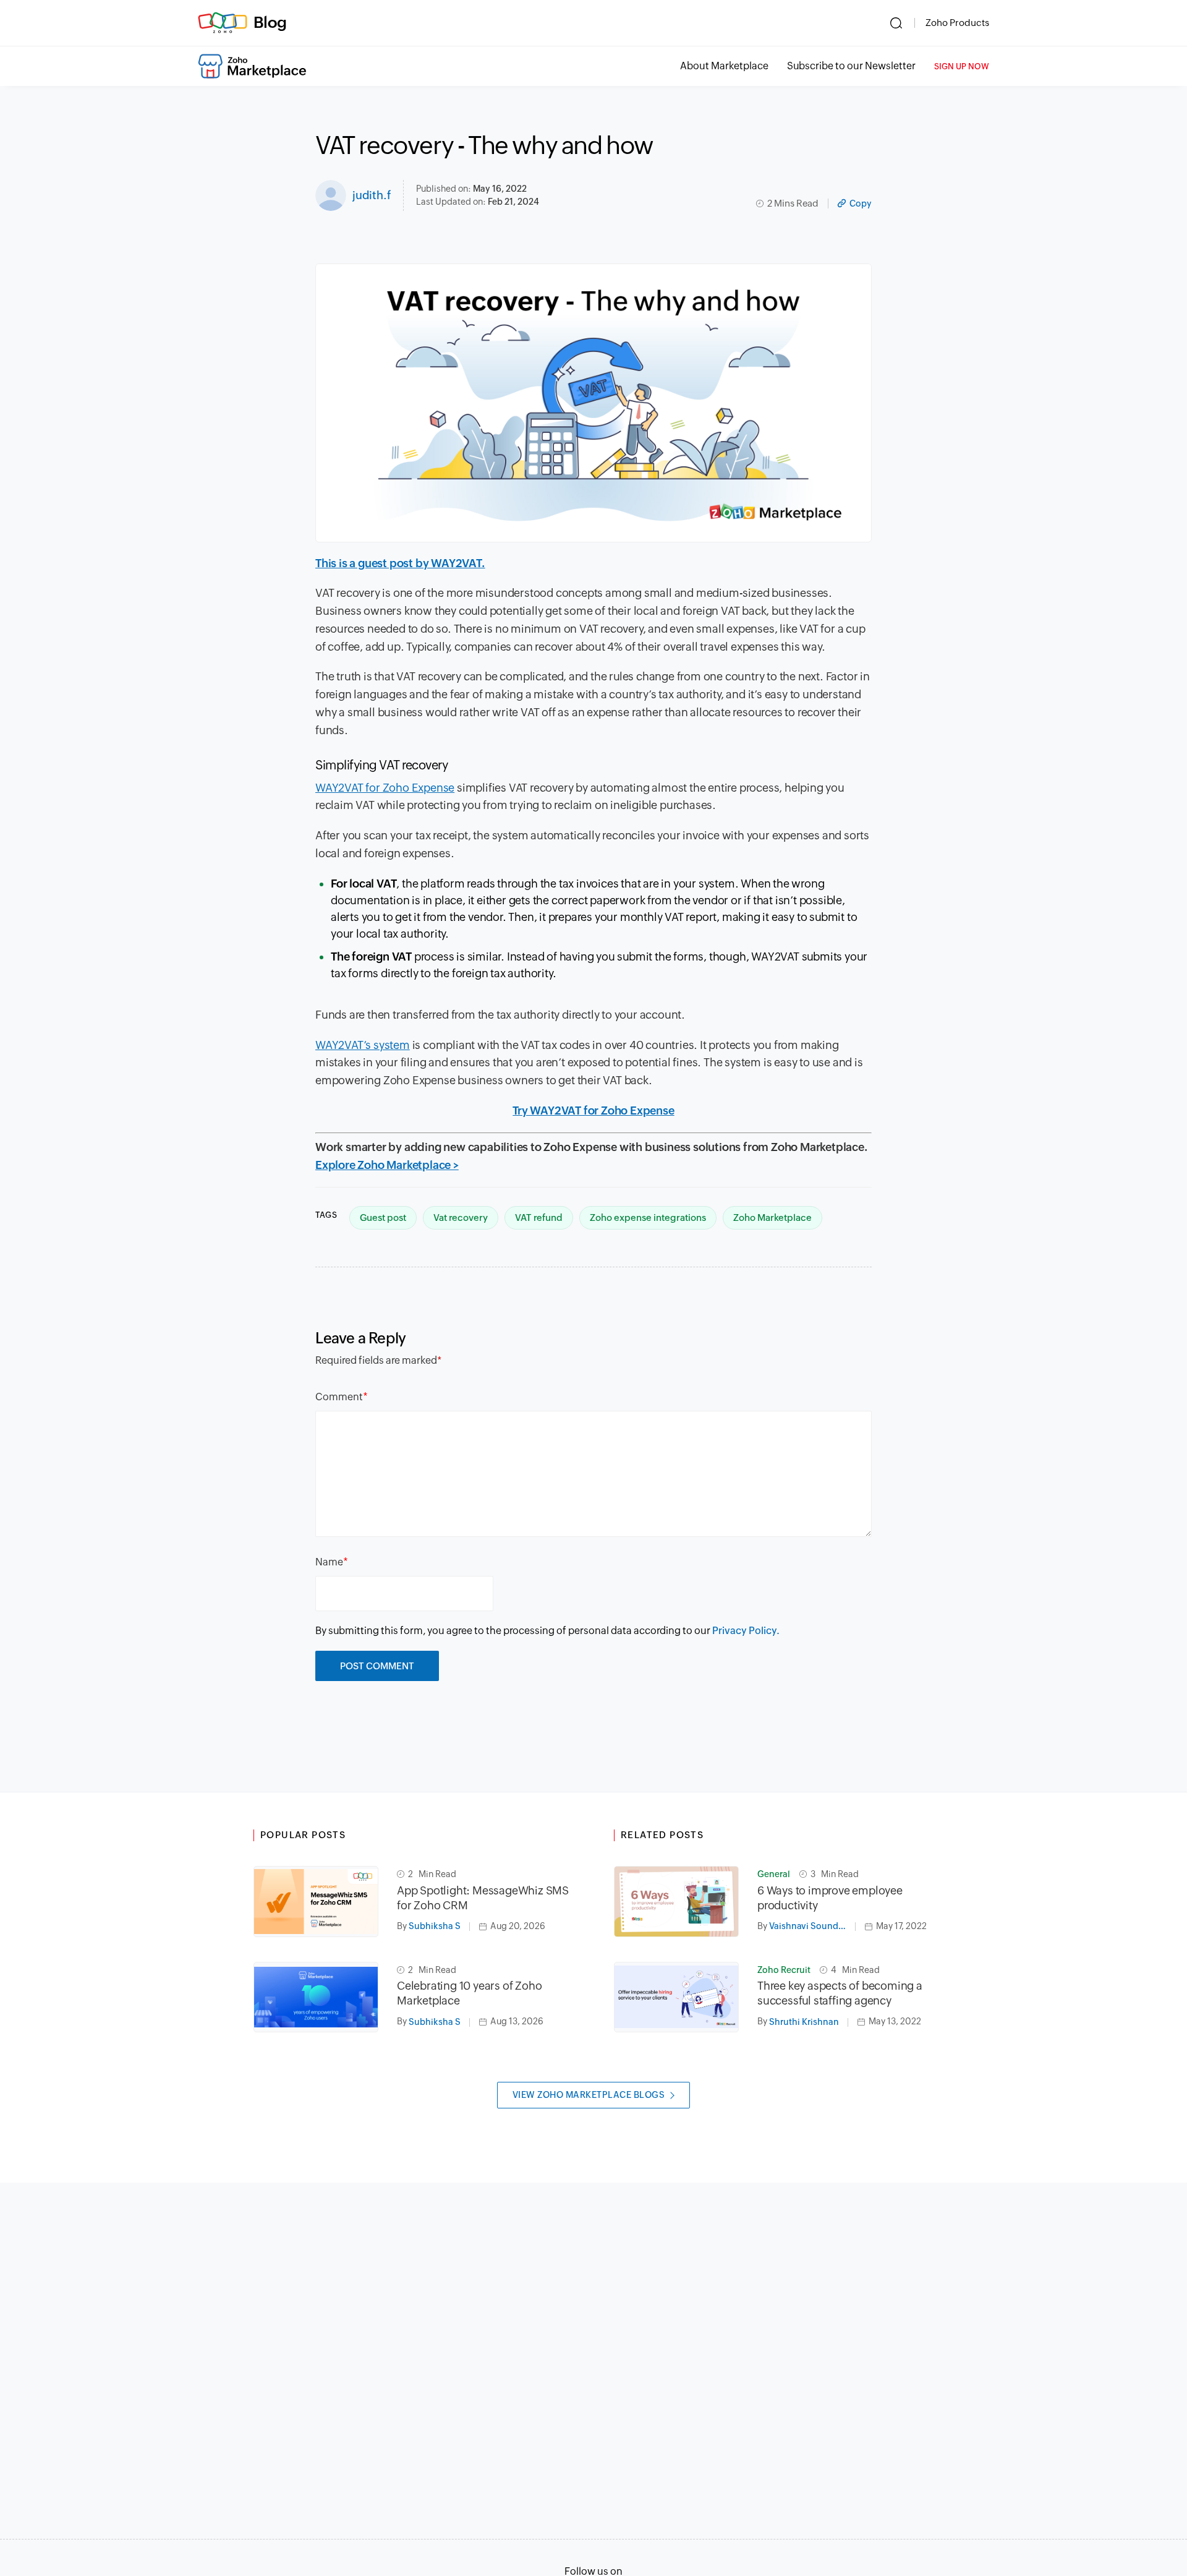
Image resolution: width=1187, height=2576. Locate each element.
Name (329, 1562)
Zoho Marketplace (772, 1217)
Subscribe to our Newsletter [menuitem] (851, 66)
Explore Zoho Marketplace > (387, 1165)
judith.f (372, 195)
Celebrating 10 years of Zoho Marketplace (469, 1993)
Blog (270, 22)
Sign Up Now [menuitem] (962, 66)
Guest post (383, 1217)
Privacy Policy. (746, 1631)
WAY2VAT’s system (363, 1045)
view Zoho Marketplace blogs (589, 2095)
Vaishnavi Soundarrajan (812, 1926)
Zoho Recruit (784, 1970)
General (774, 1874)
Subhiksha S (435, 1926)
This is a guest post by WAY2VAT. (400, 563)
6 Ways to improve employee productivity (830, 1898)
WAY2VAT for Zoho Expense (385, 788)
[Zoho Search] (896, 23)
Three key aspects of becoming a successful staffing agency (840, 1993)
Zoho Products (957, 23)
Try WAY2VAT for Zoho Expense (593, 1110)
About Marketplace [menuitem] (724, 66)
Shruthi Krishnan (804, 2022)
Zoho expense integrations (648, 1217)
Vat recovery (461, 1217)
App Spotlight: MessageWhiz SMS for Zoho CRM (483, 1898)
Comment (339, 1397)
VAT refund (539, 1217)
